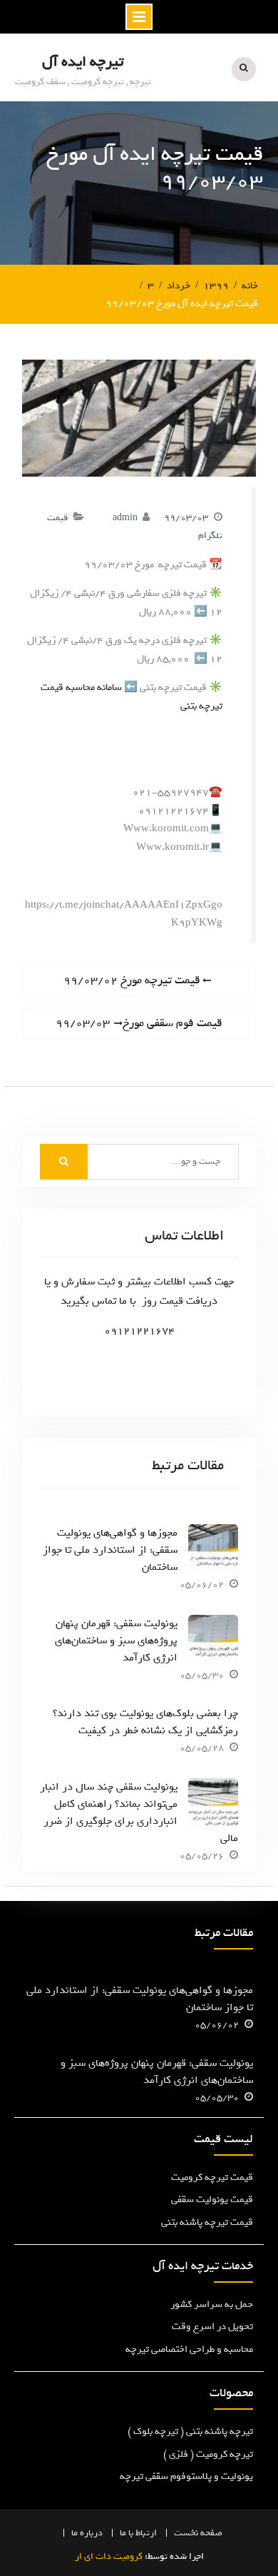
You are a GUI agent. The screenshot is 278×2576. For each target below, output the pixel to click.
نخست (186, 2533)
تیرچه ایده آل (83, 62)
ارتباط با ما (138, 2533)
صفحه (211, 2533)
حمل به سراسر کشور (212, 2304)
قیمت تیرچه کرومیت (212, 2177)
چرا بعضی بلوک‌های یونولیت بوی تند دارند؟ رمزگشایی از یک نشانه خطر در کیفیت (145, 1722)
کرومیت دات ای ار (109, 2556)
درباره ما (87, 2533)
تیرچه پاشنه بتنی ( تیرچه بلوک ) (190, 2432)
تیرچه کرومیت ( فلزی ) (208, 2454)
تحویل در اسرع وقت (212, 2327)
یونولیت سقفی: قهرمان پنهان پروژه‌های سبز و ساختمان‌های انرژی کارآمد (116, 1641)
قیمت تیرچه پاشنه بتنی (207, 2222)
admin (125, 518)
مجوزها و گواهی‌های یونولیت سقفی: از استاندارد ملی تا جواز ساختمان (110, 1550)
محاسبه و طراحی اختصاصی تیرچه (189, 2349)
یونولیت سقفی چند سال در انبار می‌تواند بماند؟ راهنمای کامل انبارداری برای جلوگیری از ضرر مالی (139, 1812)
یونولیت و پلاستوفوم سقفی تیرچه (186, 2476)
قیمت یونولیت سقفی (212, 2200)
